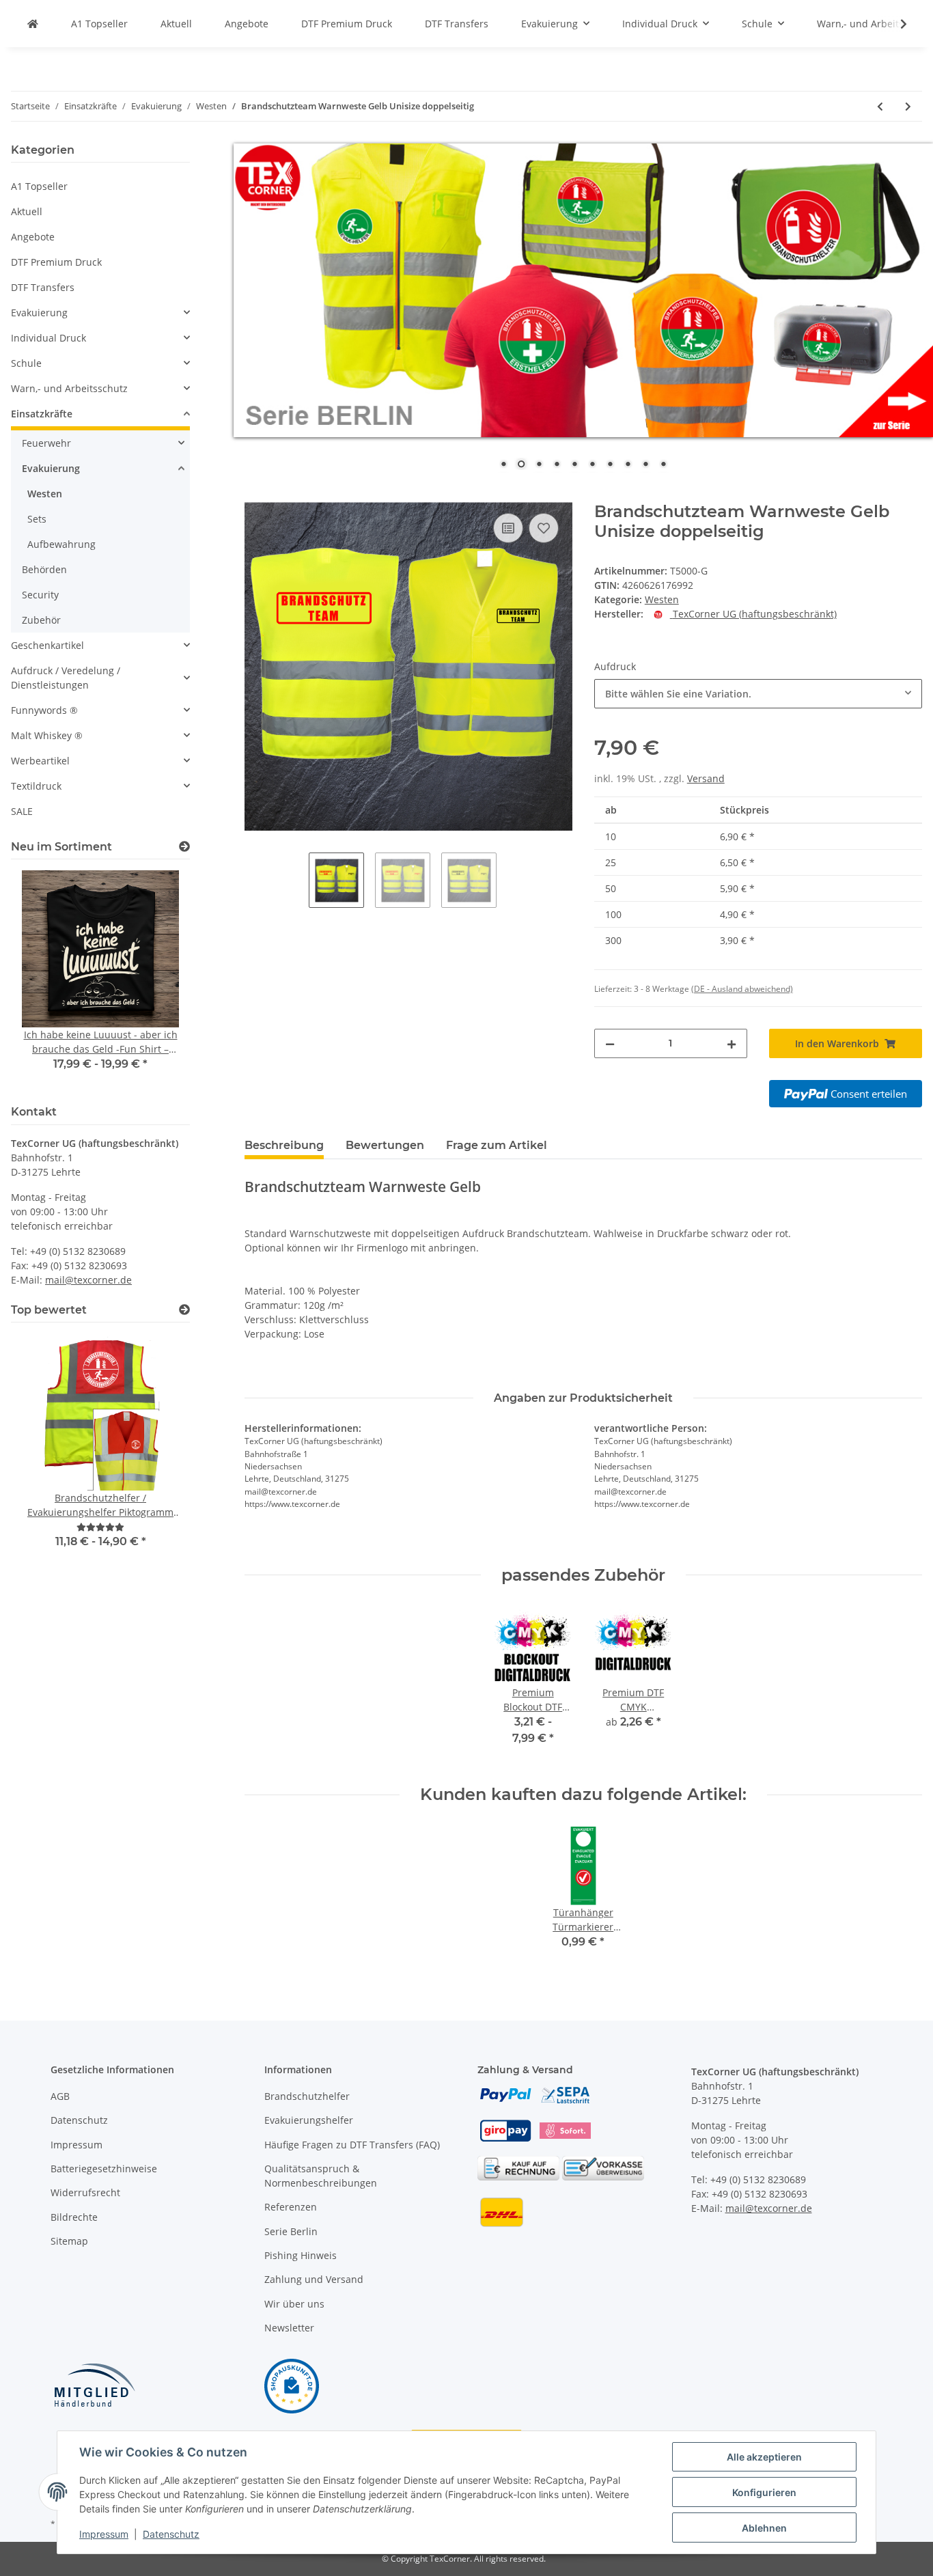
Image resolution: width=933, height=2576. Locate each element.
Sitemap (69, 2241)
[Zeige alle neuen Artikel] (184, 847)
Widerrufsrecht (85, 2192)
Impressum (76, 2145)
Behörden (44, 569)
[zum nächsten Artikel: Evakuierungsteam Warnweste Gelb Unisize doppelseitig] (908, 106)
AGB (60, 2096)
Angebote (33, 237)
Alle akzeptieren (764, 2457)
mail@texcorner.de (88, 1280)
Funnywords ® (44, 710)
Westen (662, 599)
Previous (45, 980)
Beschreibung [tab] (284, 1145)
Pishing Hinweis (301, 2255)
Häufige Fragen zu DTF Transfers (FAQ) (352, 2145)
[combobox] (758, 694)
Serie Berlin (291, 2231)
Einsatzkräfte (42, 414)
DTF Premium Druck (56, 262)
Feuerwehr (46, 443)
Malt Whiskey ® (47, 735)
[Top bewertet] (184, 1310)
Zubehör (41, 620)
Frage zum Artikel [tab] (497, 1145)
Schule (26, 363)
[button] (100, 313)
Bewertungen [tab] (385, 1145)
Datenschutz (79, 2120)
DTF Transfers (43, 287)
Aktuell (27, 211)
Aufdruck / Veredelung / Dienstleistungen (66, 678)
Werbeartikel (40, 761)
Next (156, 980)
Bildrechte (74, 2217)
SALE (22, 811)
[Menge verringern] (610, 1043)
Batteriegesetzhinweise (104, 2169)
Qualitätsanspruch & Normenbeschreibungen (321, 2176)
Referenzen (291, 2207)
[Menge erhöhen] (732, 1043)
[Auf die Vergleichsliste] (508, 528)
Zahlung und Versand (314, 2279)
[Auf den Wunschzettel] (544, 528)
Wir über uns (294, 2304)
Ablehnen (764, 2528)
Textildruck (36, 786)
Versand (706, 778)
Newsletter (289, 2328)
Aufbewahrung (61, 544)
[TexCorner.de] (33, 24)
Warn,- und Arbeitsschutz (69, 388)
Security (40, 595)
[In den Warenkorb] (255, 495)
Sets (37, 519)
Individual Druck (48, 338)
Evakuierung (39, 313)
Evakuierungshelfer (309, 2120)
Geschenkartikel (47, 645)
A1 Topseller (39, 186)
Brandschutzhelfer (307, 2096)
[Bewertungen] (100, 1527)
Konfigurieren (764, 2492)
